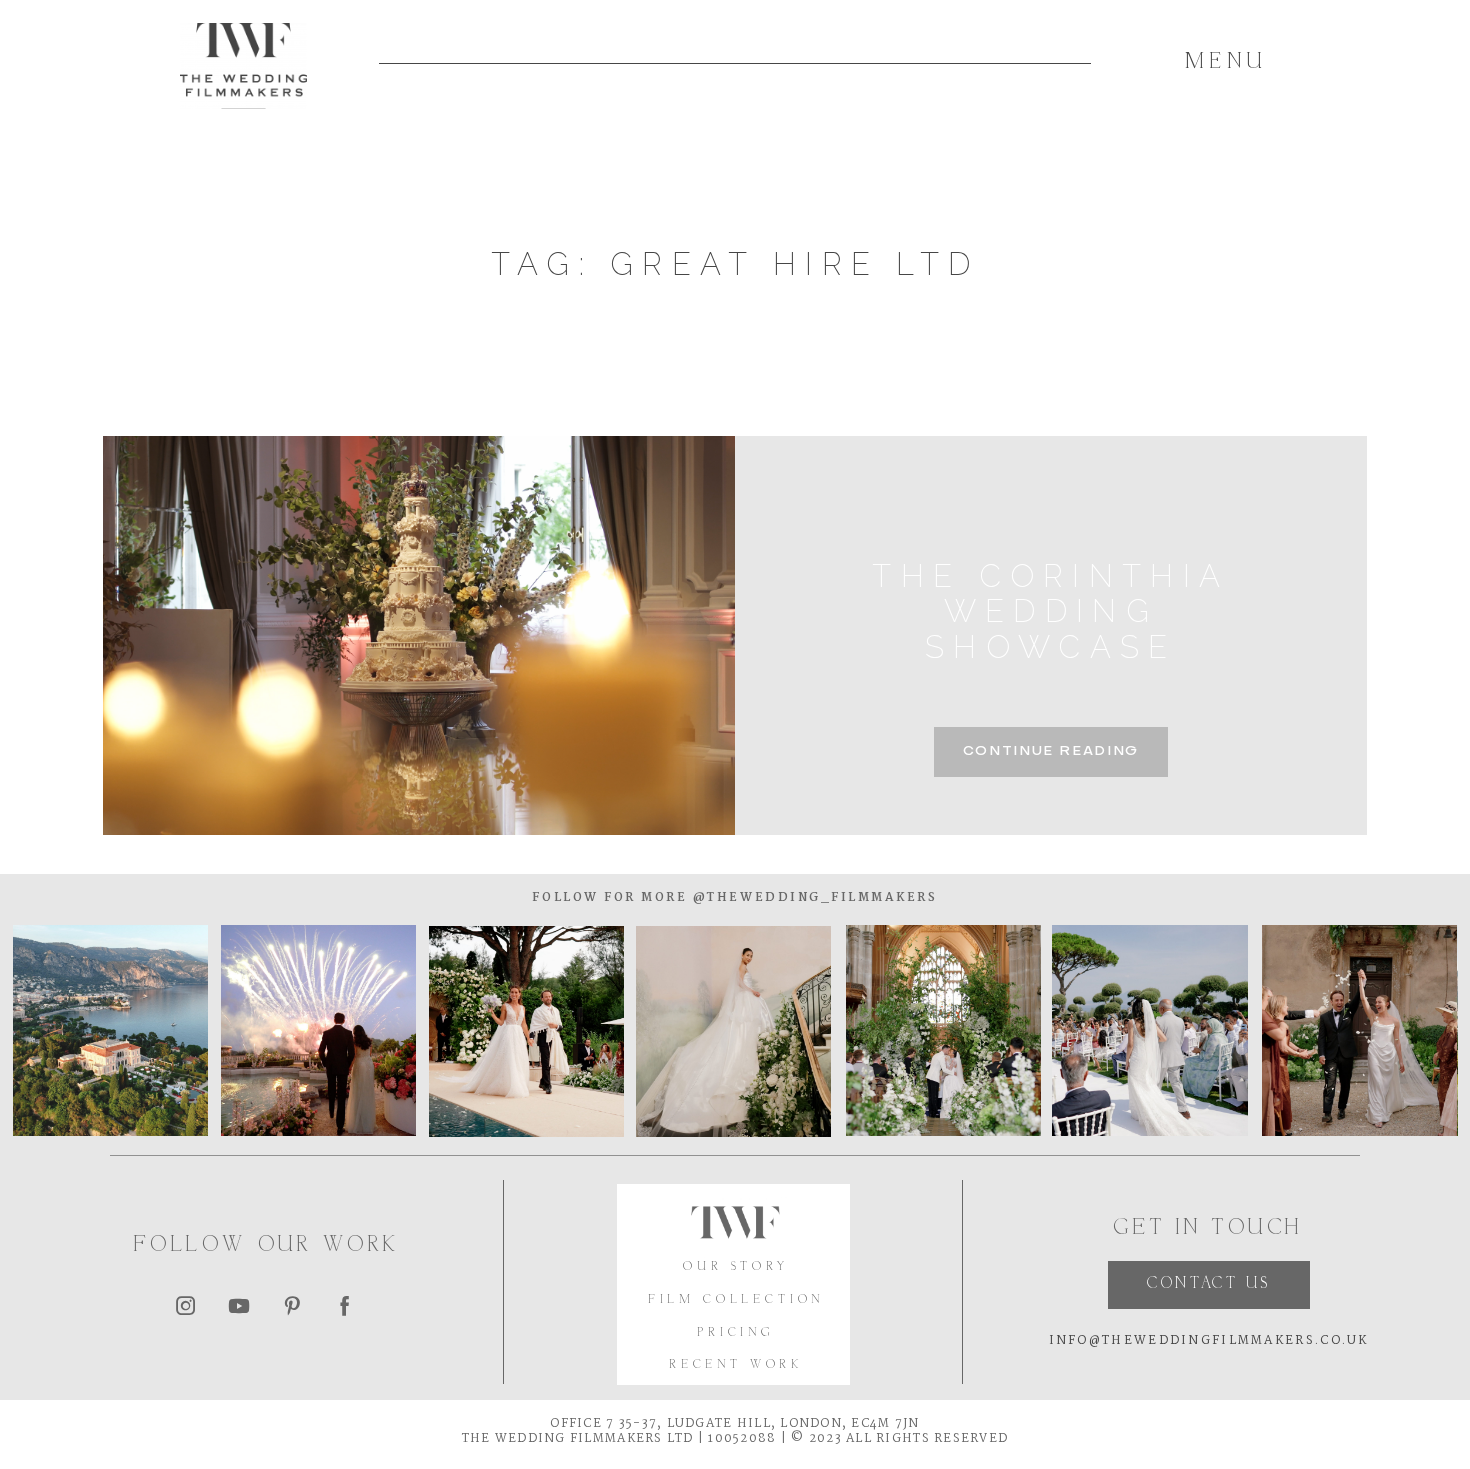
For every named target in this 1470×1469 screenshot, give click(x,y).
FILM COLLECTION (736, 1300)
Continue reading (1051, 751)
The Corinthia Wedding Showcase (1050, 611)
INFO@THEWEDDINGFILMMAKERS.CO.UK (1209, 1340)
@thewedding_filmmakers (812, 897)
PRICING (736, 1333)
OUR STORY (735, 1267)
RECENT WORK (736, 1365)
